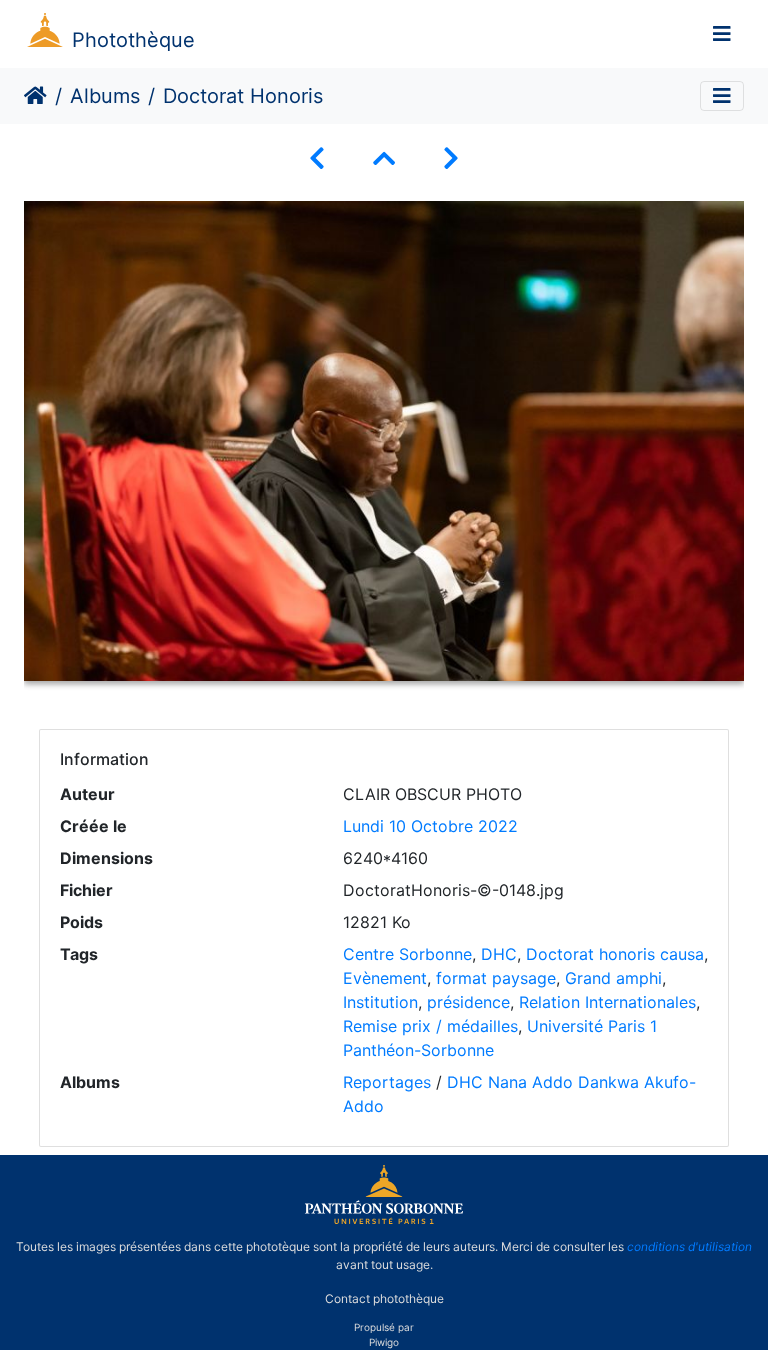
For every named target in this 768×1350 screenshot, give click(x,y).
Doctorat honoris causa (615, 954)
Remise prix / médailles (430, 1026)
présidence (468, 1002)
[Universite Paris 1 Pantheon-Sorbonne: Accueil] (384, 1220)
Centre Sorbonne (407, 954)
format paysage (496, 978)
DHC (499, 954)
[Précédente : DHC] (317, 158)
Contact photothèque (384, 1298)
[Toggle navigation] (722, 34)
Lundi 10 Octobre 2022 (430, 826)
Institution (380, 1002)
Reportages (387, 1082)
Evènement (385, 978)
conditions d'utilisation (689, 1246)
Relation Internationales (607, 1002)
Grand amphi (613, 978)
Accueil (35, 96)
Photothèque (133, 40)
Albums (105, 96)
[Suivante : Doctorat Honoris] (451, 158)
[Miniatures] (384, 158)
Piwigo (384, 1342)
